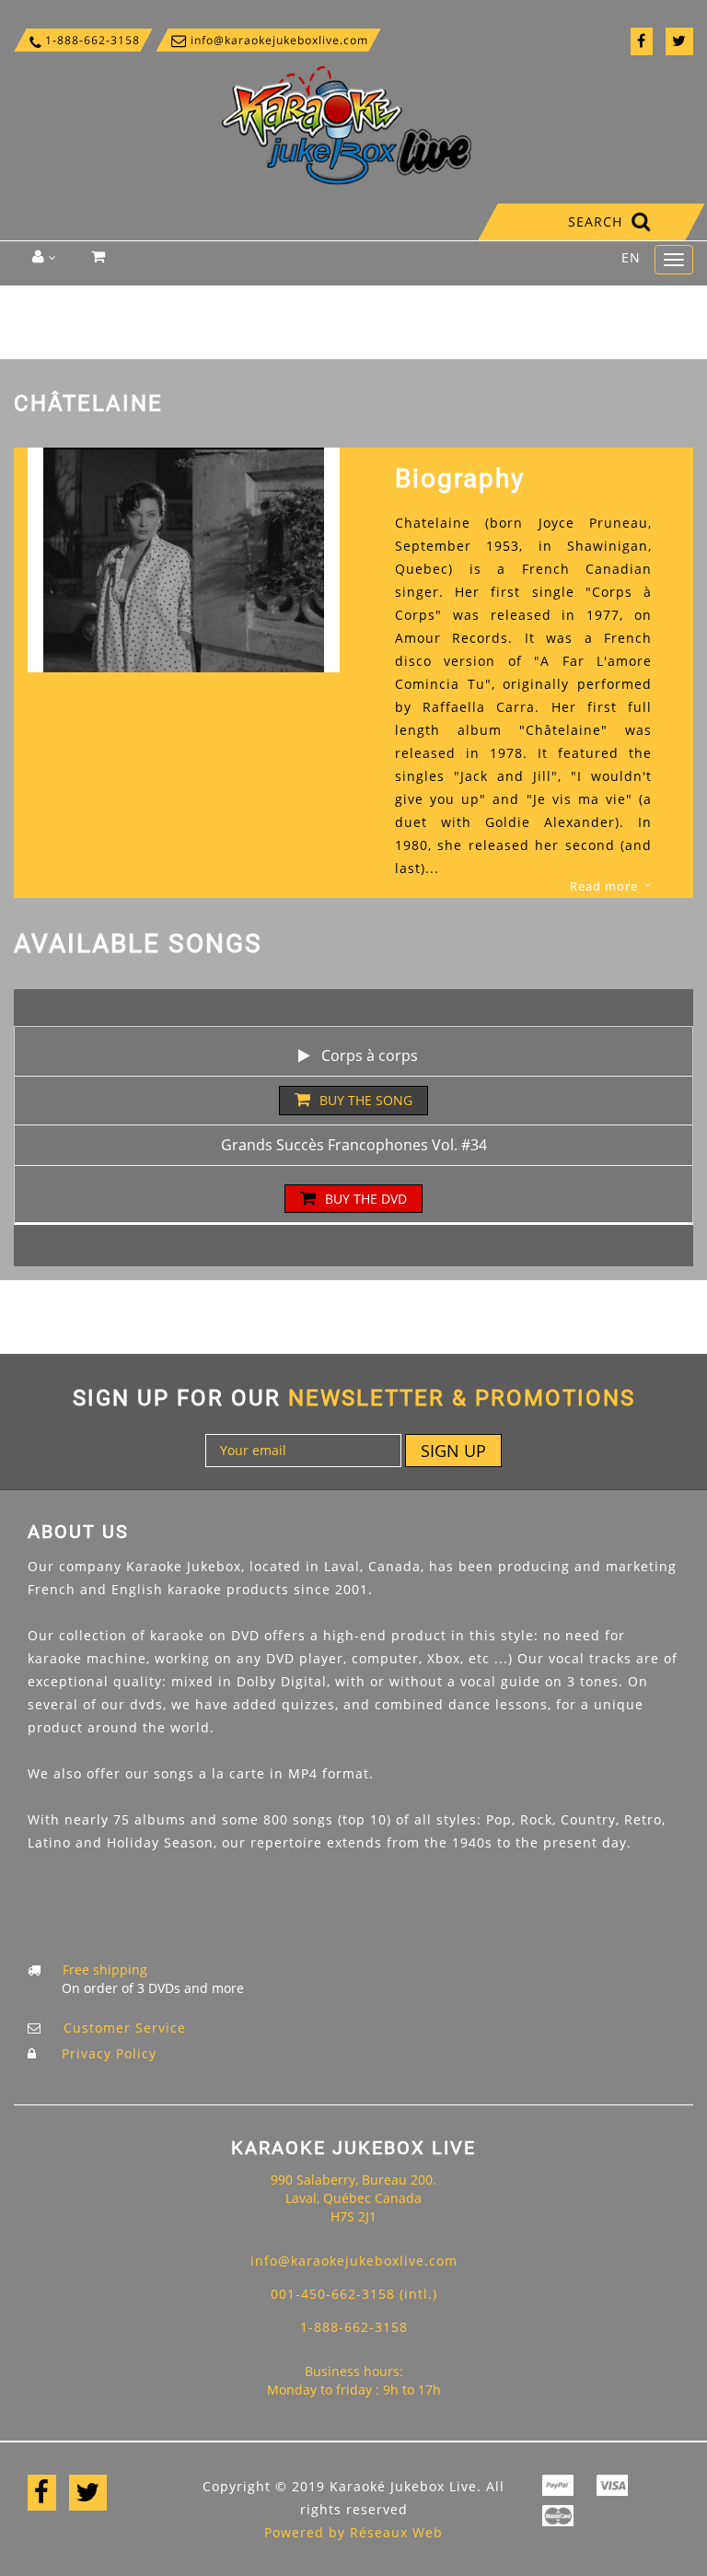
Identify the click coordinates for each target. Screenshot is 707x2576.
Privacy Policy (109, 2053)
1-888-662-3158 (83, 40)
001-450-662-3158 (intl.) (354, 2294)
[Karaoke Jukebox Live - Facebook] (642, 41)
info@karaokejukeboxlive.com (268, 40)
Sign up (453, 1451)
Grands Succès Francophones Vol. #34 (354, 1145)
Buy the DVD (366, 1199)
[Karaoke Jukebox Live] (347, 124)
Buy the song (366, 1100)
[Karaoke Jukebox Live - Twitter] (679, 41)
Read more (604, 886)
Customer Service (125, 2028)
